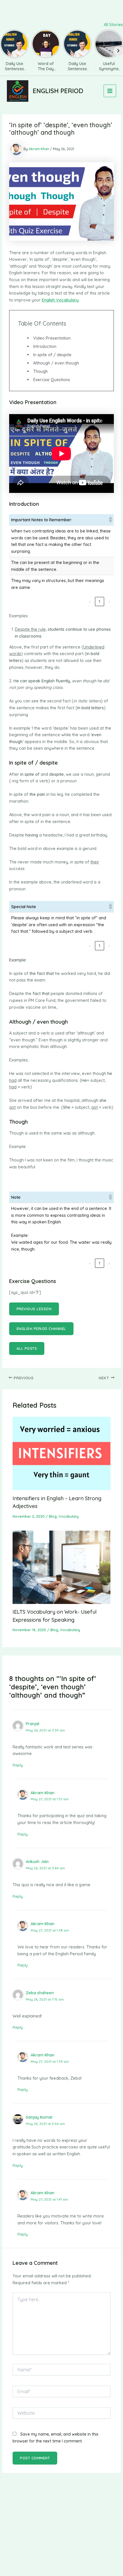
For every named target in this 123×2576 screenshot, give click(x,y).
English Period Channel (41, 1329)
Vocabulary (69, 1516)
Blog (53, 1516)
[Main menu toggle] (110, 91)
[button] (110, 520)
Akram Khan (42, 1793)
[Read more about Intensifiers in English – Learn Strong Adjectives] (61, 1453)
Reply (18, 1765)
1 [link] (100, 601)
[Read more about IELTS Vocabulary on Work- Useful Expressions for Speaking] (61, 1567)
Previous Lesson (34, 1309)
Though (40, 371)
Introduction (45, 346)
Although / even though (56, 363)
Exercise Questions (52, 380)
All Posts (27, 1348)
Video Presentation (52, 338)
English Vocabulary (60, 300)
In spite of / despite (52, 355)
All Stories (113, 25)
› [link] (109, 601)
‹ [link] (90, 601)
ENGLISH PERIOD (58, 91)
